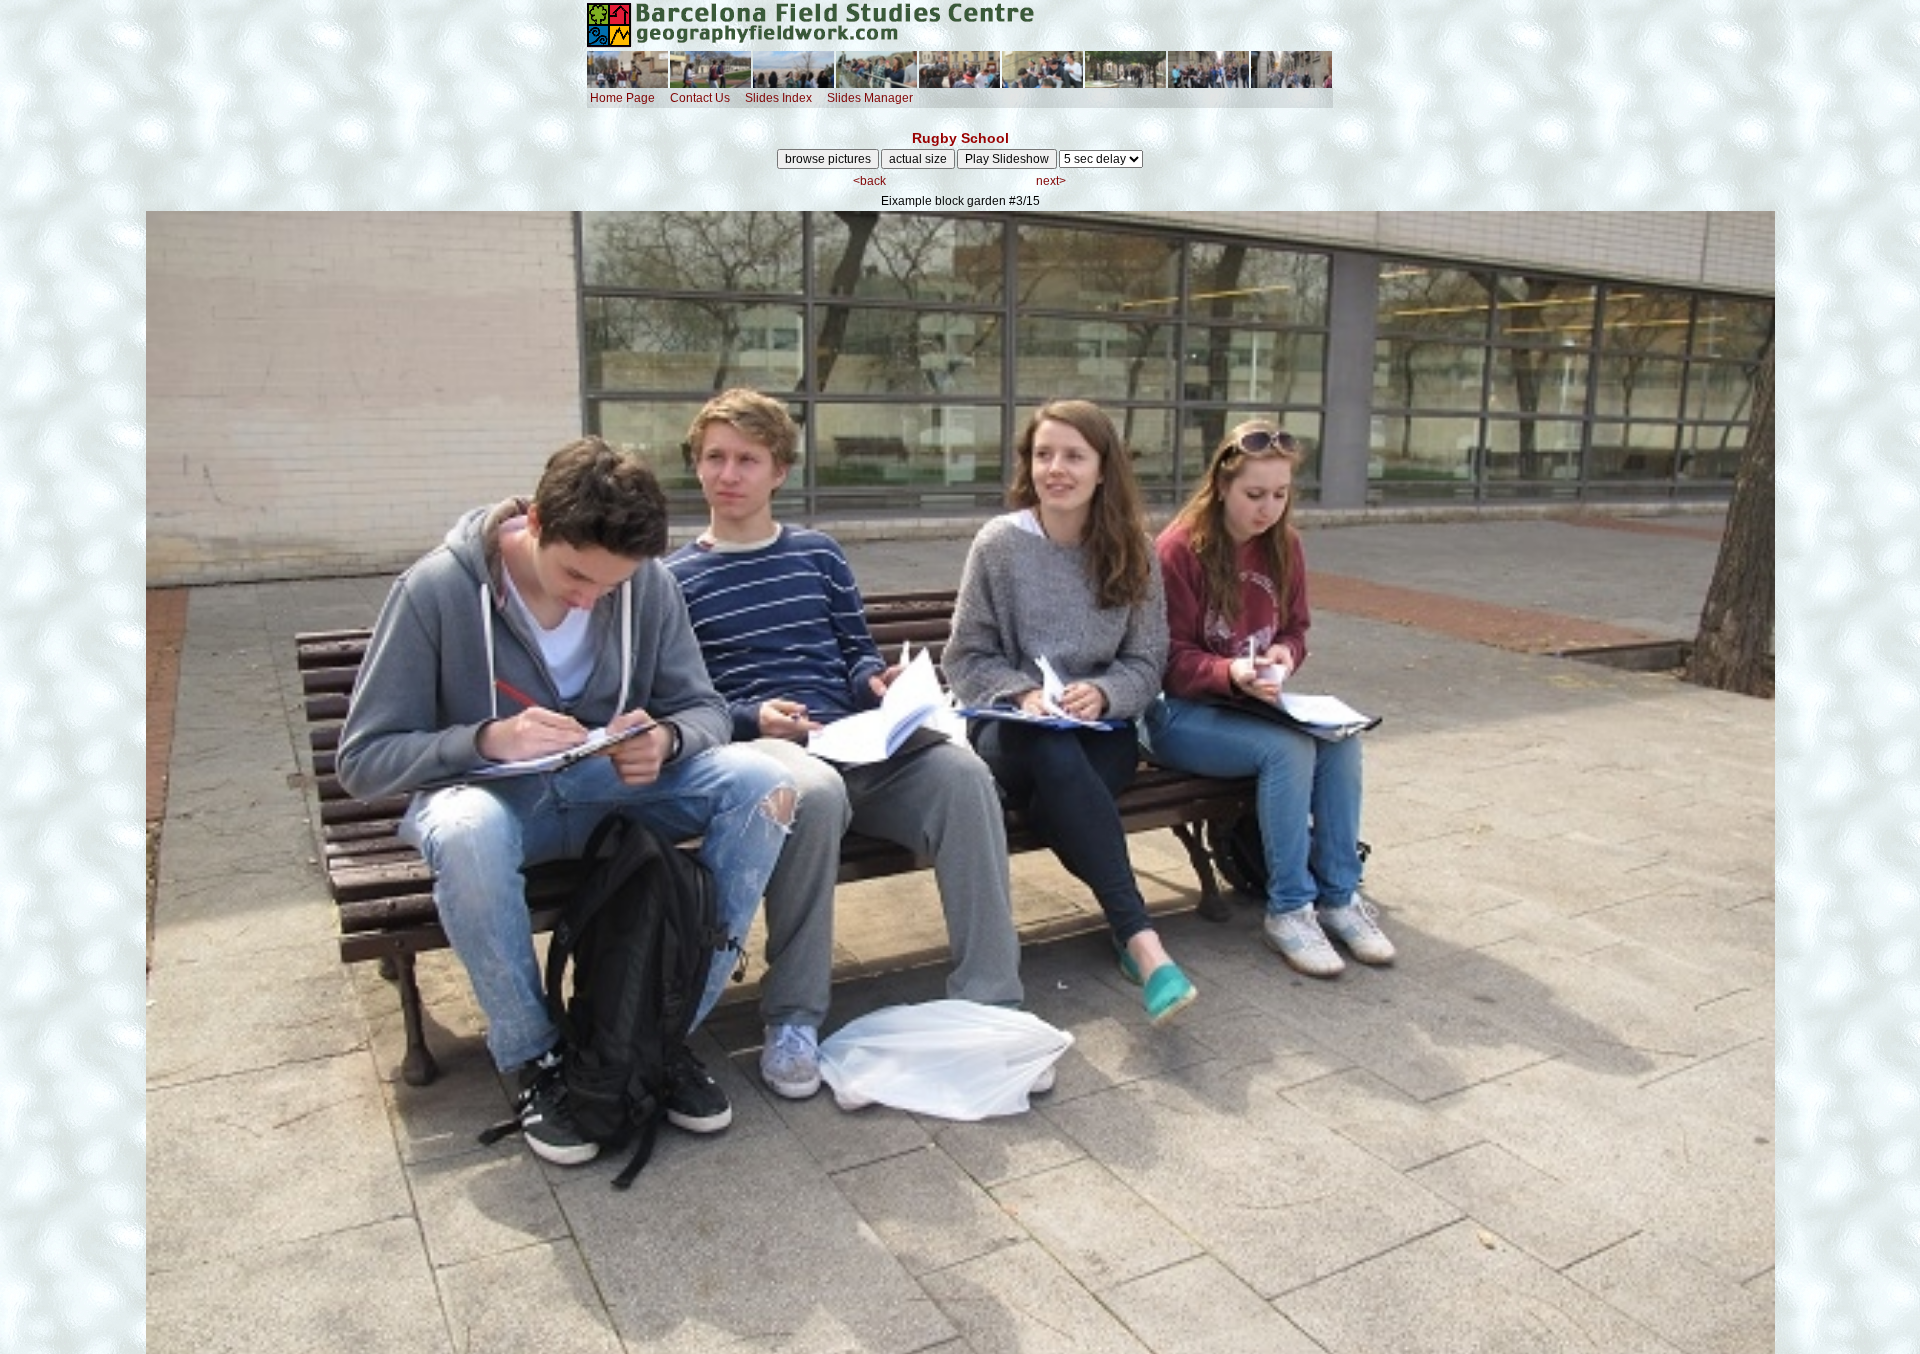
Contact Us (700, 98)
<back (869, 181)
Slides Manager (870, 98)
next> (1051, 181)
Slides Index (778, 98)
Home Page (622, 98)
